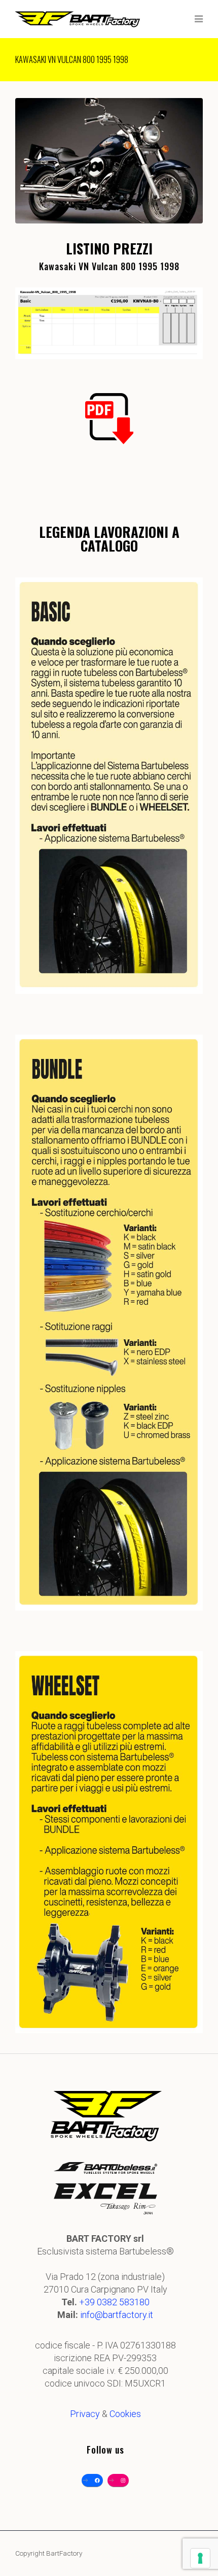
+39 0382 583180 (114, 2302)
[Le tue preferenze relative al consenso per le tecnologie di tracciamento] (200, 2558)
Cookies (125, 2414)
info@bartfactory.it (117, 2315)
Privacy (85, 2414)
